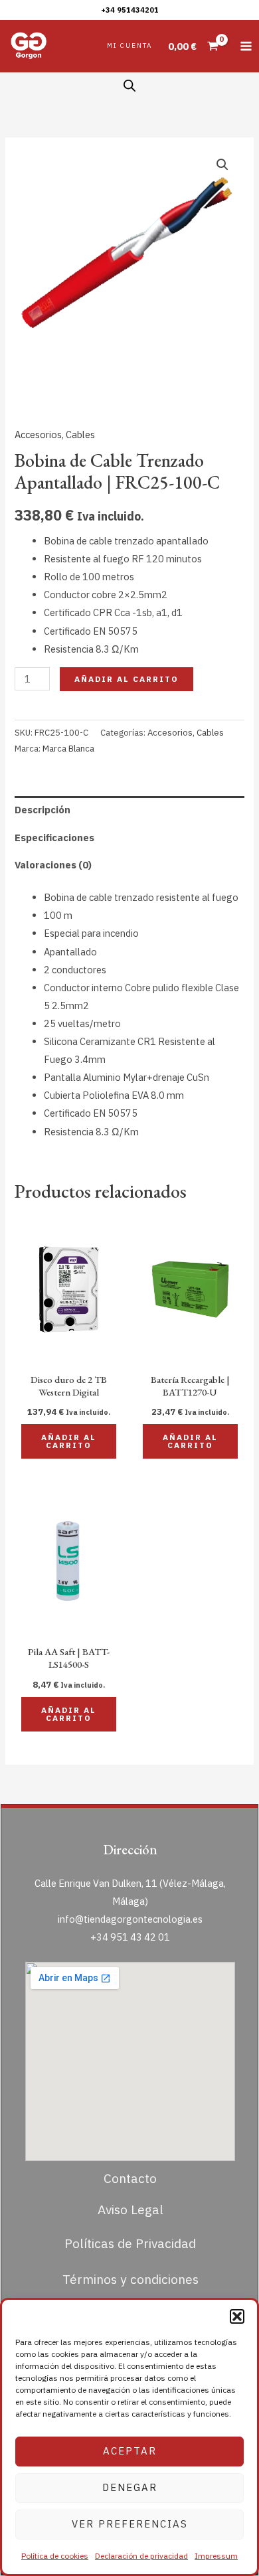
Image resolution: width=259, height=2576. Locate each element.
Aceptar (130, 2451)
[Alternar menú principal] (246, 46)
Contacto (130, 2178)
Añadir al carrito (127, 679)
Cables (80, 435)
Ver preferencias (130, 2524)
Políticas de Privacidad (130, 2243)
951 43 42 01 (140, 1937)
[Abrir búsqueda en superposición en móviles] (129, 86)
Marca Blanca (68, 749)
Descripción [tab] (43, 810)
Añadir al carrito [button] (69, 1441)
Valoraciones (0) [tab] (53, 865)
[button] (237, 2316)
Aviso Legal (130, 2209)
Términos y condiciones (130, 2279)
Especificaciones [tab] (54, 838)
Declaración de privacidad (141, 2556)
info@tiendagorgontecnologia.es (130, 1919)
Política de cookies (55, 2556)
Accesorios (38, 435)
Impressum (216, 2556)
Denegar (130, 2487)
